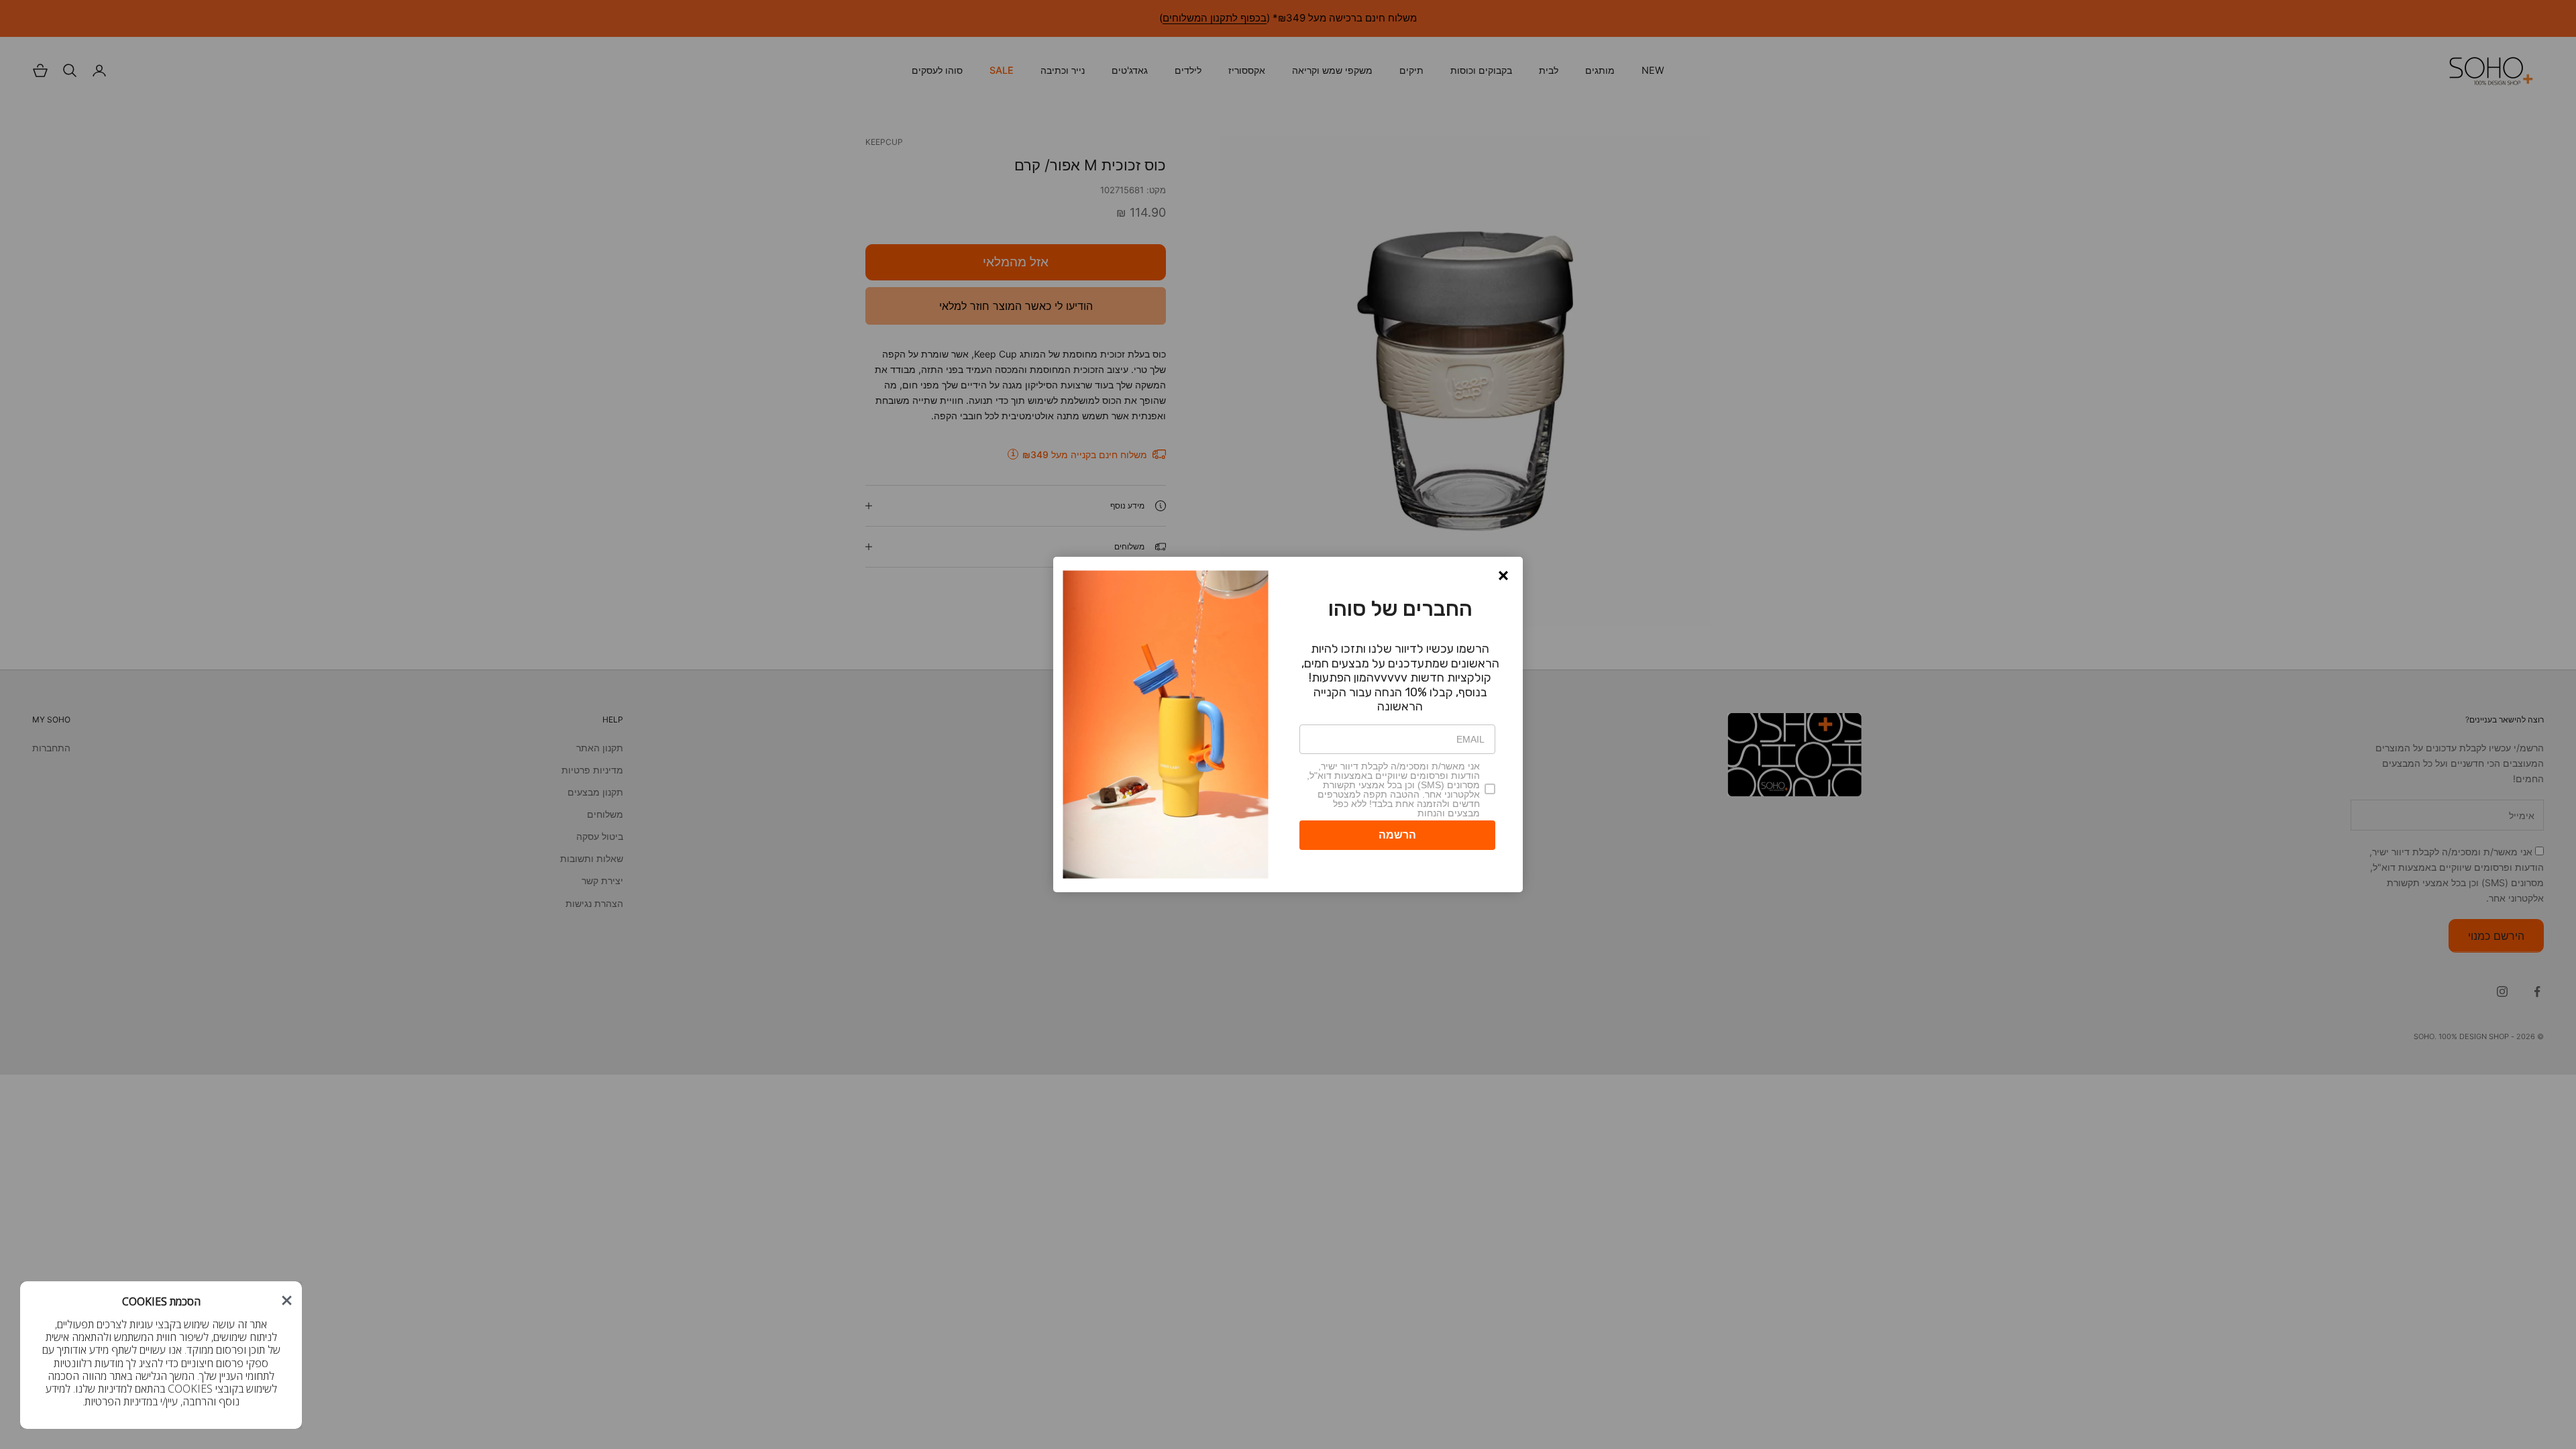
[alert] (161, 1355)
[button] (287, 1300)
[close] (287, 1300)
